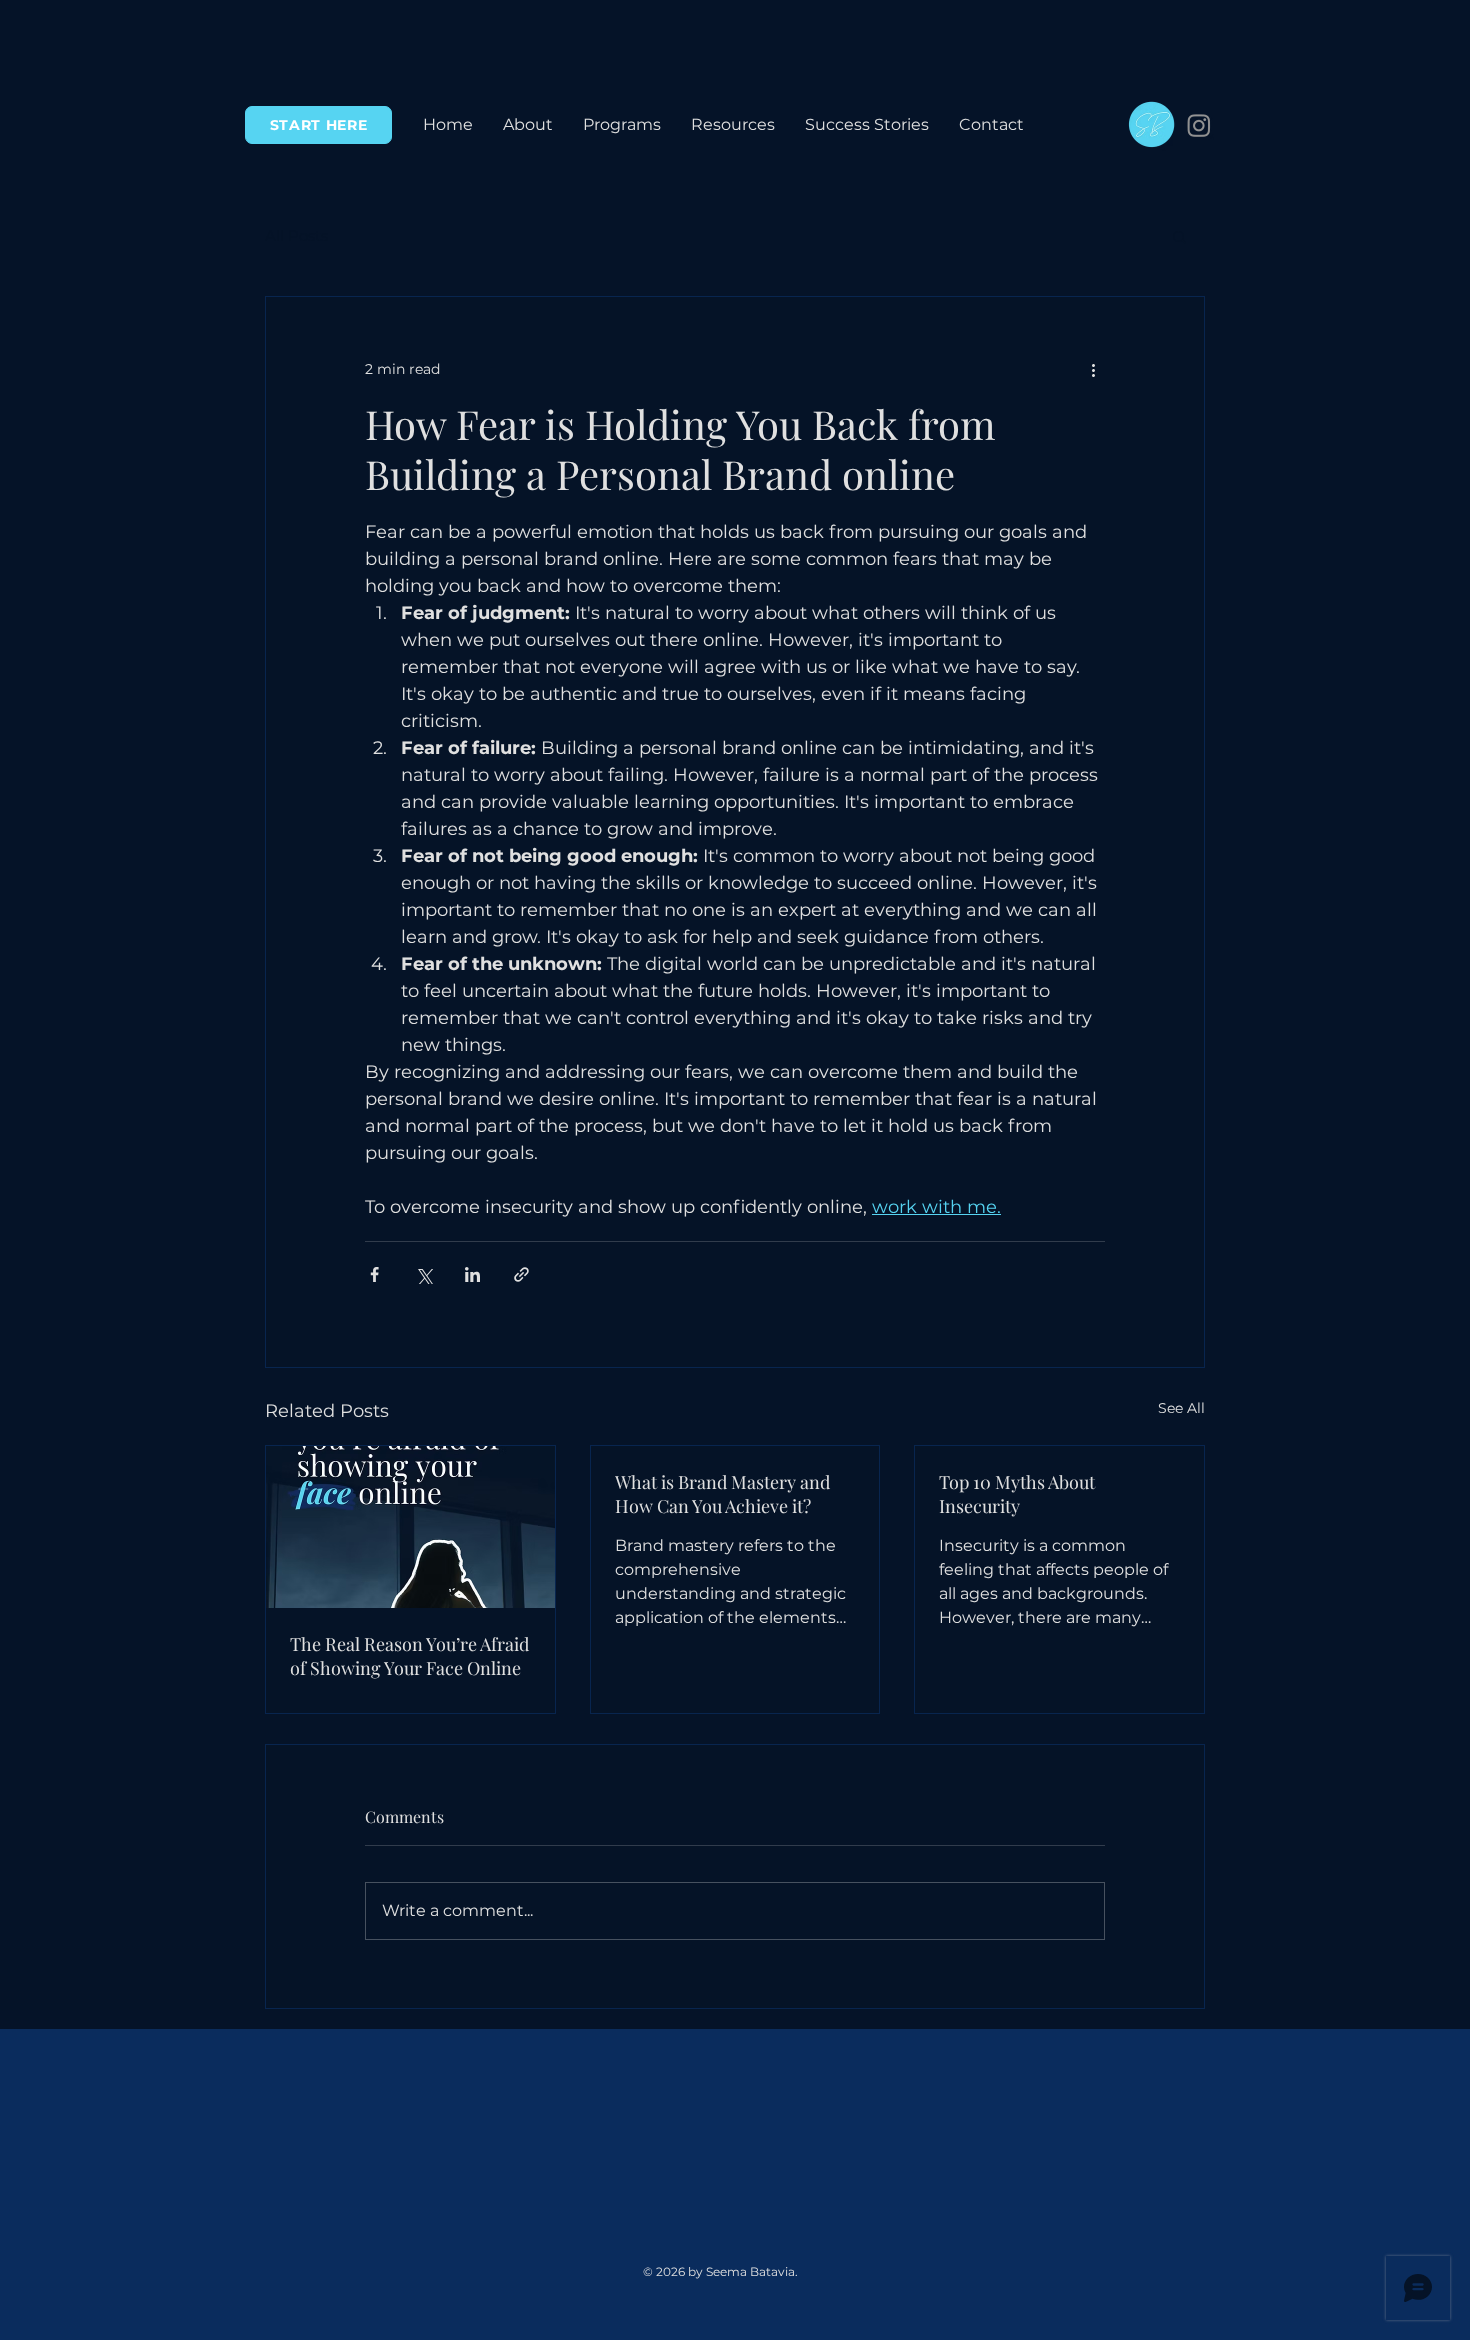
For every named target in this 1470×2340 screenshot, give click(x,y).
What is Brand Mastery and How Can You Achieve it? (722, 1494)
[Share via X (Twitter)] (423, 1274)
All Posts (296, 236)
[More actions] (1093, 369)
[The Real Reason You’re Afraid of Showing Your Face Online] (410, 1527)
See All (1181, 1408)
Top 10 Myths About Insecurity (1017, 1494)
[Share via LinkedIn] (472, 1274)
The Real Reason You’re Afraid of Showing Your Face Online (409, 1656)
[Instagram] (1199, 125)
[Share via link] (521, 1274)
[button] (622, 125)
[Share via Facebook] (374, 1274)
